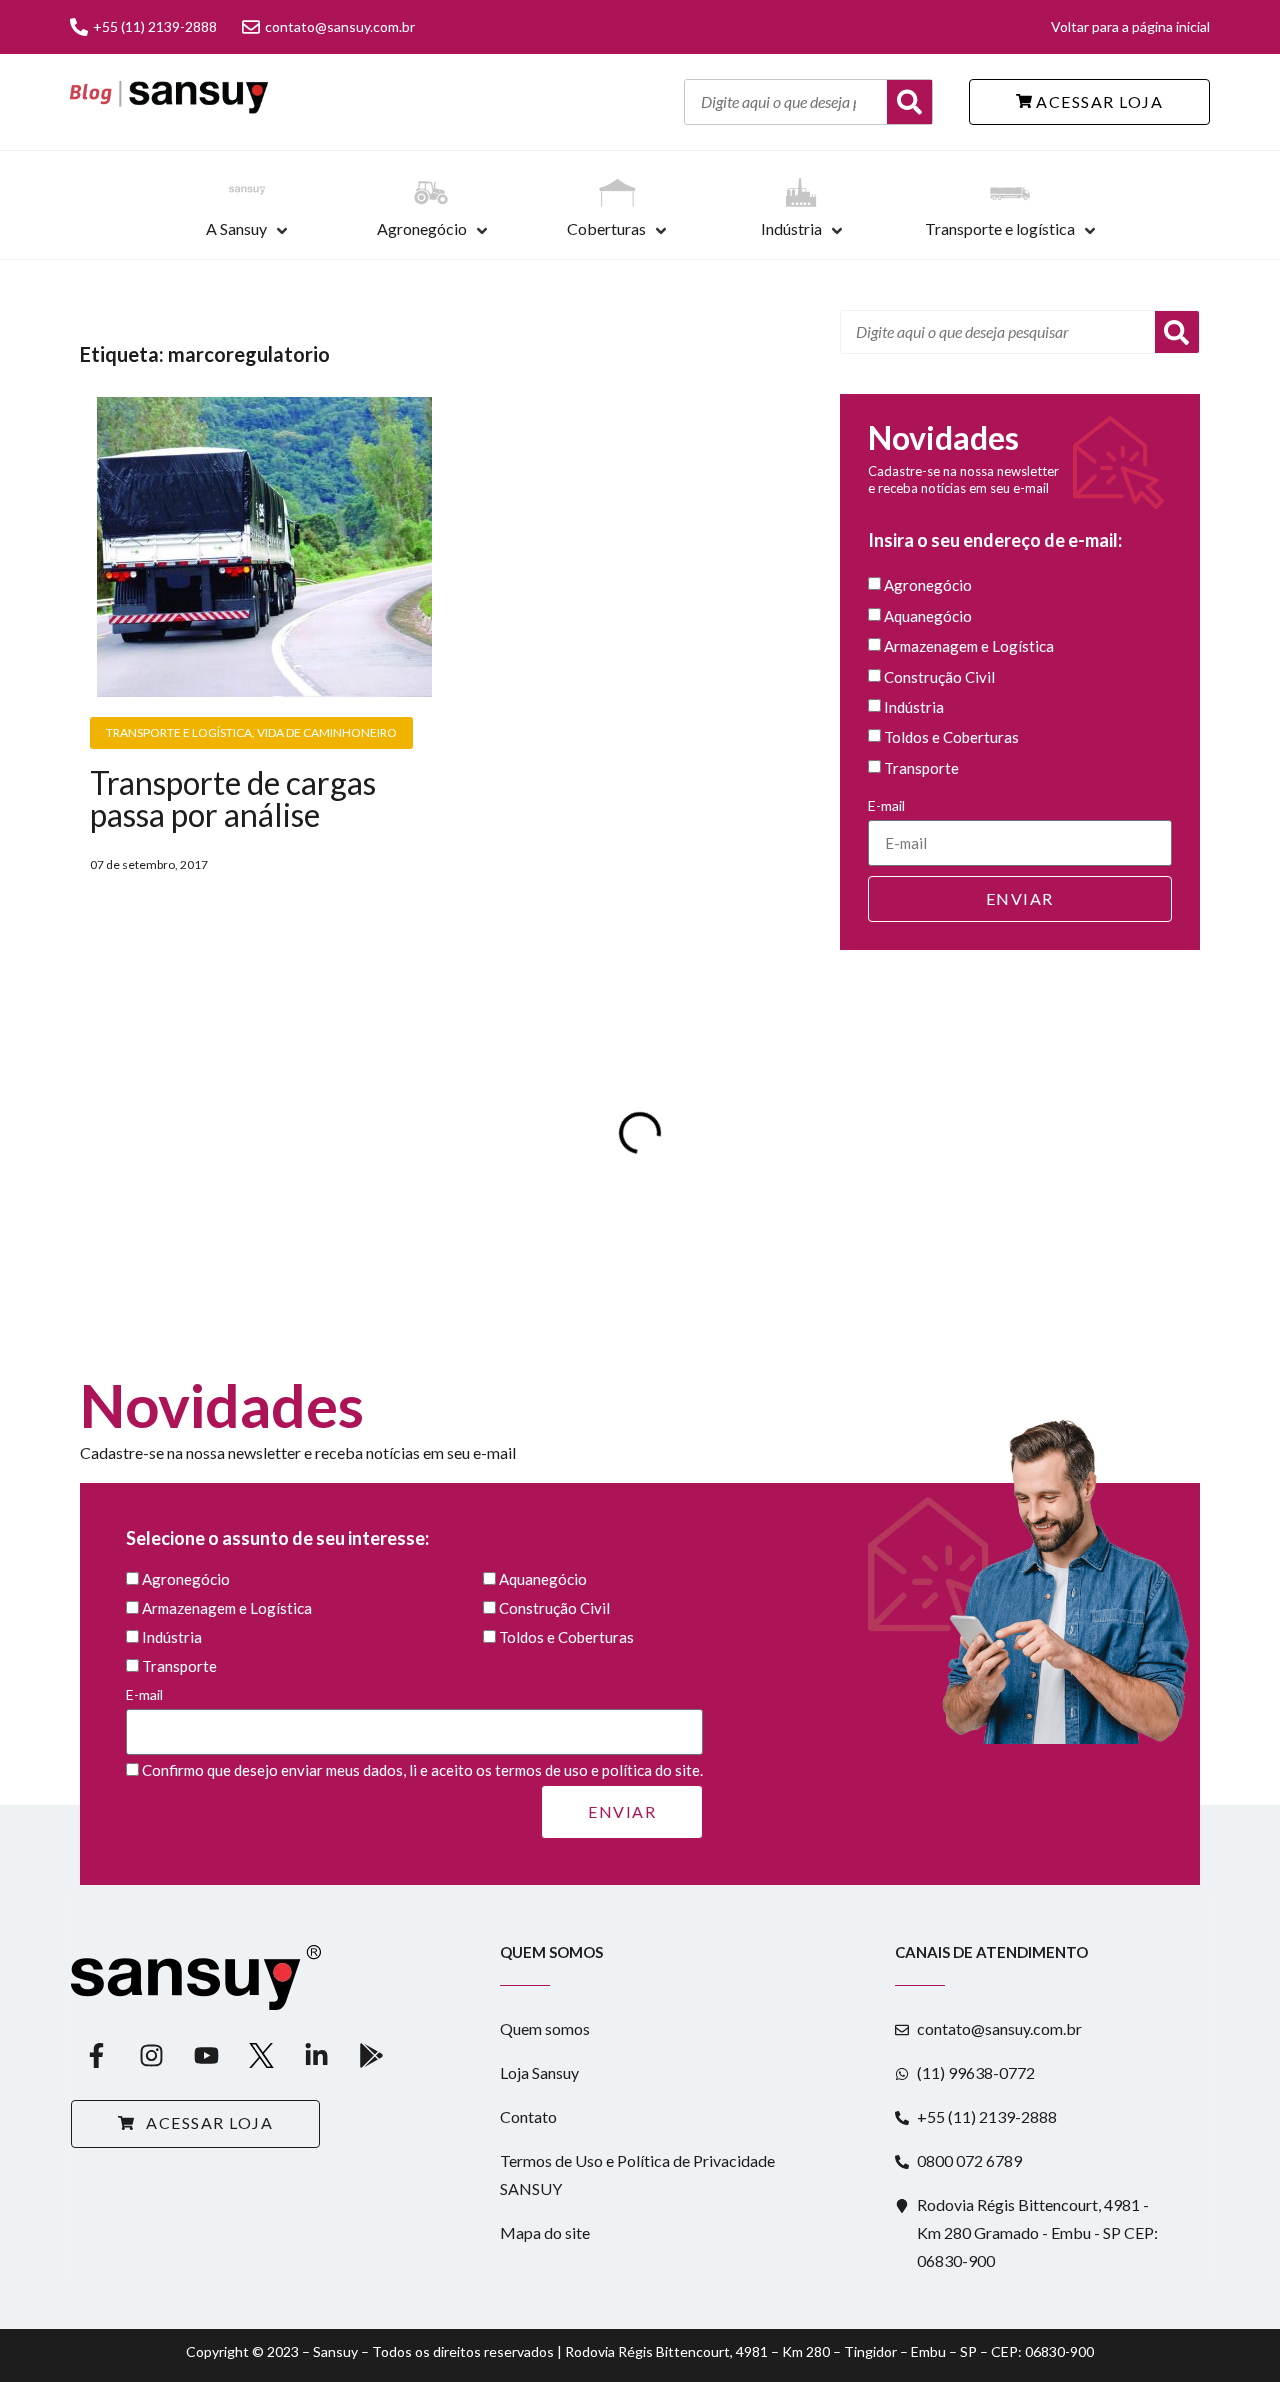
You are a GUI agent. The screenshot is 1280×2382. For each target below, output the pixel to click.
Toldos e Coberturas (951, 738)
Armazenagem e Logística (969, 647)
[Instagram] (151, 2055)
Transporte (921, 768)
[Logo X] (261, 2055)
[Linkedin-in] (316, 2055)
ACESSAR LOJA (1098, 101)
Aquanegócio (928, 616)
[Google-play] (371, 2055)
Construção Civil (939, 677)
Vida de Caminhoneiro (327, 732)
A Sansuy (236, 228)
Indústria (791, 228)
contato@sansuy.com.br (340, 26)
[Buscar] (909, 102)
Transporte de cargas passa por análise (233, 798)
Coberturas (606, 228)
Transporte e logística (1000, 228)
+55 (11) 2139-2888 (155, 26)
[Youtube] (206, 2055)
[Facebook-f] (96, 2055)
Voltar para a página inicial (1130, 26)
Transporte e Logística (179, 732)
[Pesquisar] (1177, 332)
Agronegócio (422, 228)
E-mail (886, 805)
